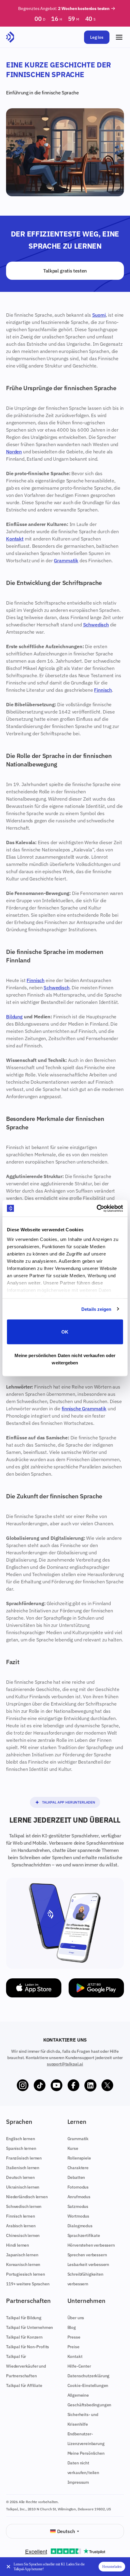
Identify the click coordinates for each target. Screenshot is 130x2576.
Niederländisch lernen (27, 2197)
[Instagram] (23, 2085)
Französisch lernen (24, 2158)
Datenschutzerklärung (89, 2376)
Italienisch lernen (23, 2168)
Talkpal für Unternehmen (29, 2327)
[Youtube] (57, 2085)
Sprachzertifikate (84, 2235)
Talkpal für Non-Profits (28, 2347)
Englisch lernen (21, 2139)
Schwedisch (96, 625)
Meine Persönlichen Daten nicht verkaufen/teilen (86, 2463)
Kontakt (15, 539)
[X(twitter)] (107, 2085)
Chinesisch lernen (23, 2235)
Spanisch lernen (21, 2148)
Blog (72, 2327)
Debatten (76, 2177)
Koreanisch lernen (23, 2264)
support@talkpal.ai (65, 2064)
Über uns (76, 2318)
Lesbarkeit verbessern (88, 2264)
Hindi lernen (18, 2245)
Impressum (78, 2482)
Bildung (14, 1017)
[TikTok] (40, 2085)
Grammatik (66, 560)
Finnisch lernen (21, 2216)
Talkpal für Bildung (24, 2318)
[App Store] (34, 1988)
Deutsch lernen (20, 2177)
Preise (73, 2347)
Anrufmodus (79, 2197)
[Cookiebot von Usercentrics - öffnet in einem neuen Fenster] (97, 1208)
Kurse (73, 2148)
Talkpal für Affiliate (24, 2385)
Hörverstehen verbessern (91, 2245)
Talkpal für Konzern (24, 2337)
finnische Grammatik (84, 1409)
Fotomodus (78, 2187)
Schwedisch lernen (24, 2206)
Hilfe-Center (79, 2366)
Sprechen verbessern (87, 2255)
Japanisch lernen (22, 2255)
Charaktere (78, 2168)
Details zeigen (96, 1309)
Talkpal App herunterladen (69, 1802)
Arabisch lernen (21, 2226)
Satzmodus (78, 2206)
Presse (74, 2337)
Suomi (99, 315)
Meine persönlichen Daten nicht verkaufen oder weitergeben (65, 1359)
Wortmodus (78, 2216)
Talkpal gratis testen (65, 271)
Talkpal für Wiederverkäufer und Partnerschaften (26, 2366)
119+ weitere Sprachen (28, 2284)
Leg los (97, 37)
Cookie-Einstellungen (88, 2385)
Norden (14, 452)
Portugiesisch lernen (26, 2274)
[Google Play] (96, 1988)
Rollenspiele (79, 2158)
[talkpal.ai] (10, 37)
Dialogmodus (80, 2226)
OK (65, 1332)
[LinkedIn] (90, 2085)
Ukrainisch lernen (23, 2187)
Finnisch (103, 690)
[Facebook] (73, 2085)
